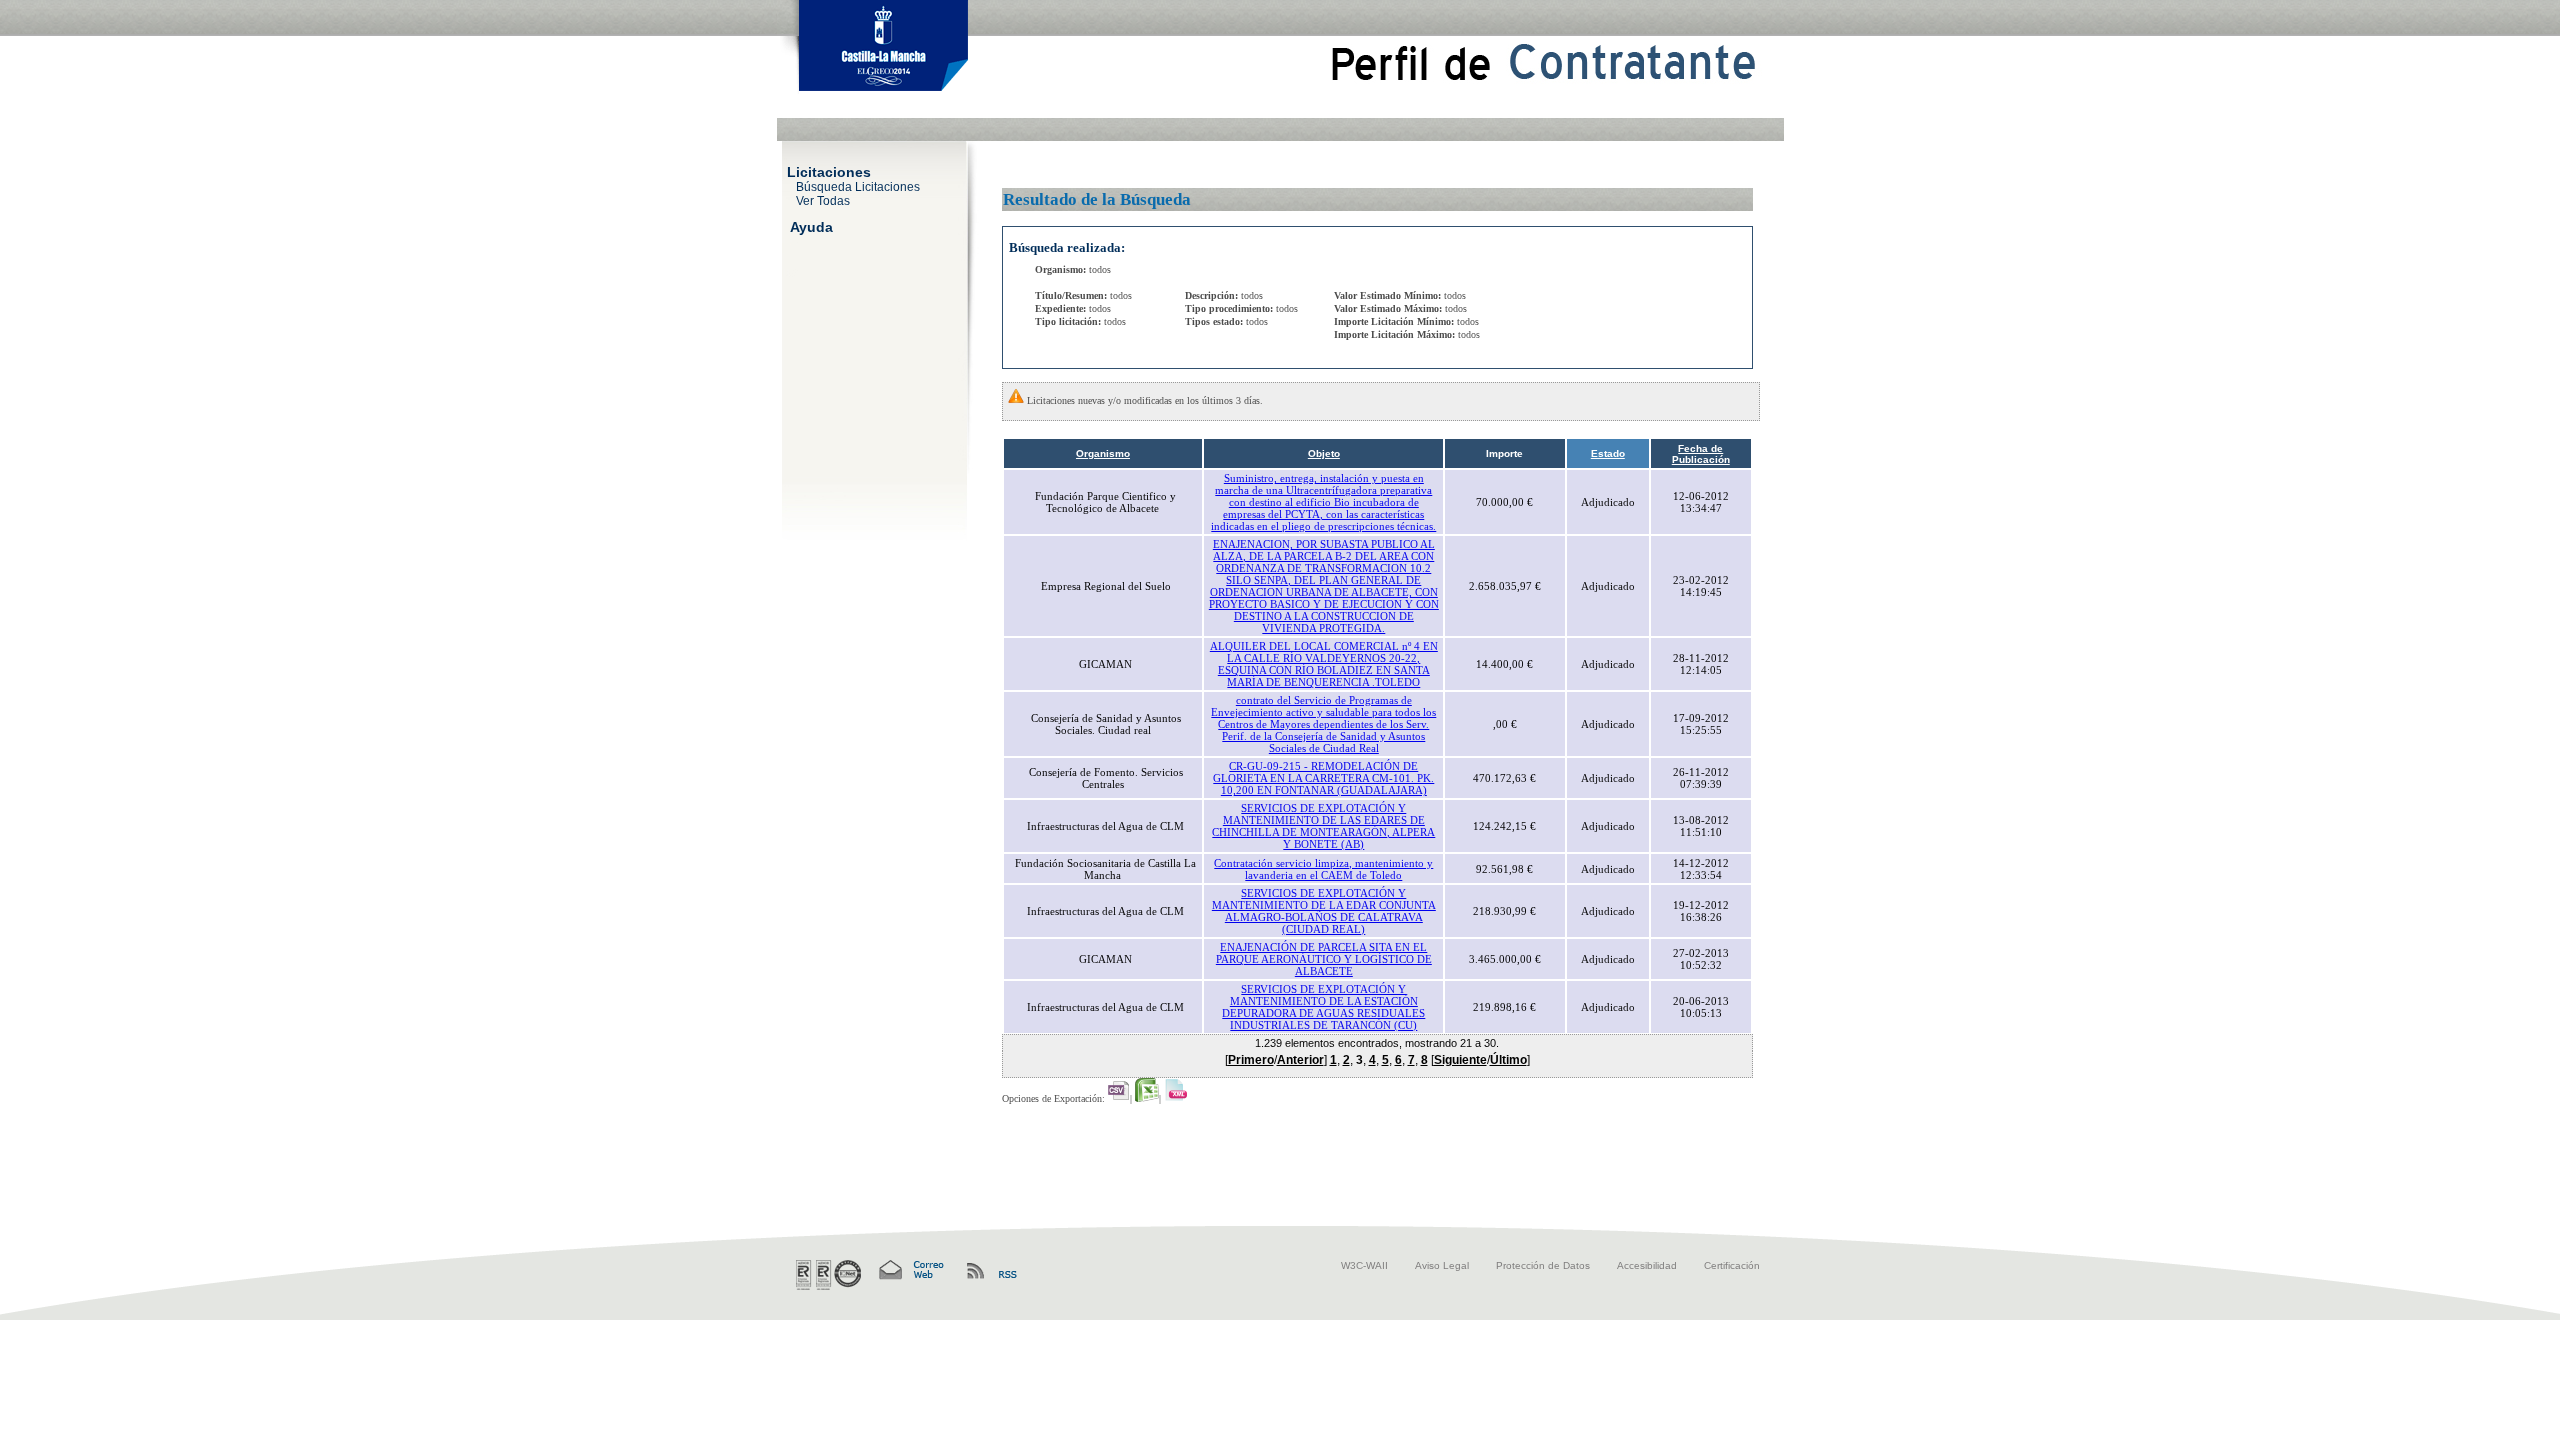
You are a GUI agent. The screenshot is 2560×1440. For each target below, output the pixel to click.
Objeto (1324, 453)
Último (1508, 1060)
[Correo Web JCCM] (910, 1270)
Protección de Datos (1543, 1265)
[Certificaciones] (828, 1275)
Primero (1251, 1060)
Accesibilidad (1647, 1265)
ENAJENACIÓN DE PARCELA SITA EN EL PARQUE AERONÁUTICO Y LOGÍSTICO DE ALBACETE (1324, 959)
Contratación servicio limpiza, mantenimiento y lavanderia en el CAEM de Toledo (1323, 869)
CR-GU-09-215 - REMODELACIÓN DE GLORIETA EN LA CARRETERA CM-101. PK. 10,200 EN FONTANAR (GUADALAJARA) (1323, 778)
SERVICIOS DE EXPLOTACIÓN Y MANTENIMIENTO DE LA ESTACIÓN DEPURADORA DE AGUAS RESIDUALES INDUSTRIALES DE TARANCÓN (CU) (1323, 1007)
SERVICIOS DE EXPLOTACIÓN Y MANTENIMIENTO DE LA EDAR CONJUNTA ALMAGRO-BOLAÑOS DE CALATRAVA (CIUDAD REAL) (1324, 911)
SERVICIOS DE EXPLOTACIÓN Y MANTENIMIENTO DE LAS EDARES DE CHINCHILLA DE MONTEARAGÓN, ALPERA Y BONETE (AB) (1323, 826)
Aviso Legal (1442, 1265)
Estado (1608, 453)
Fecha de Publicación (1701, 454)
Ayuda (811, 226)
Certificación (1732, 1265)
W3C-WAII (1364, 1265)
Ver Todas (823, 200)
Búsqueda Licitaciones (858, 186)
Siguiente (1460, 1060)
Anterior (1300, 1060)
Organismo (1103, 453)
